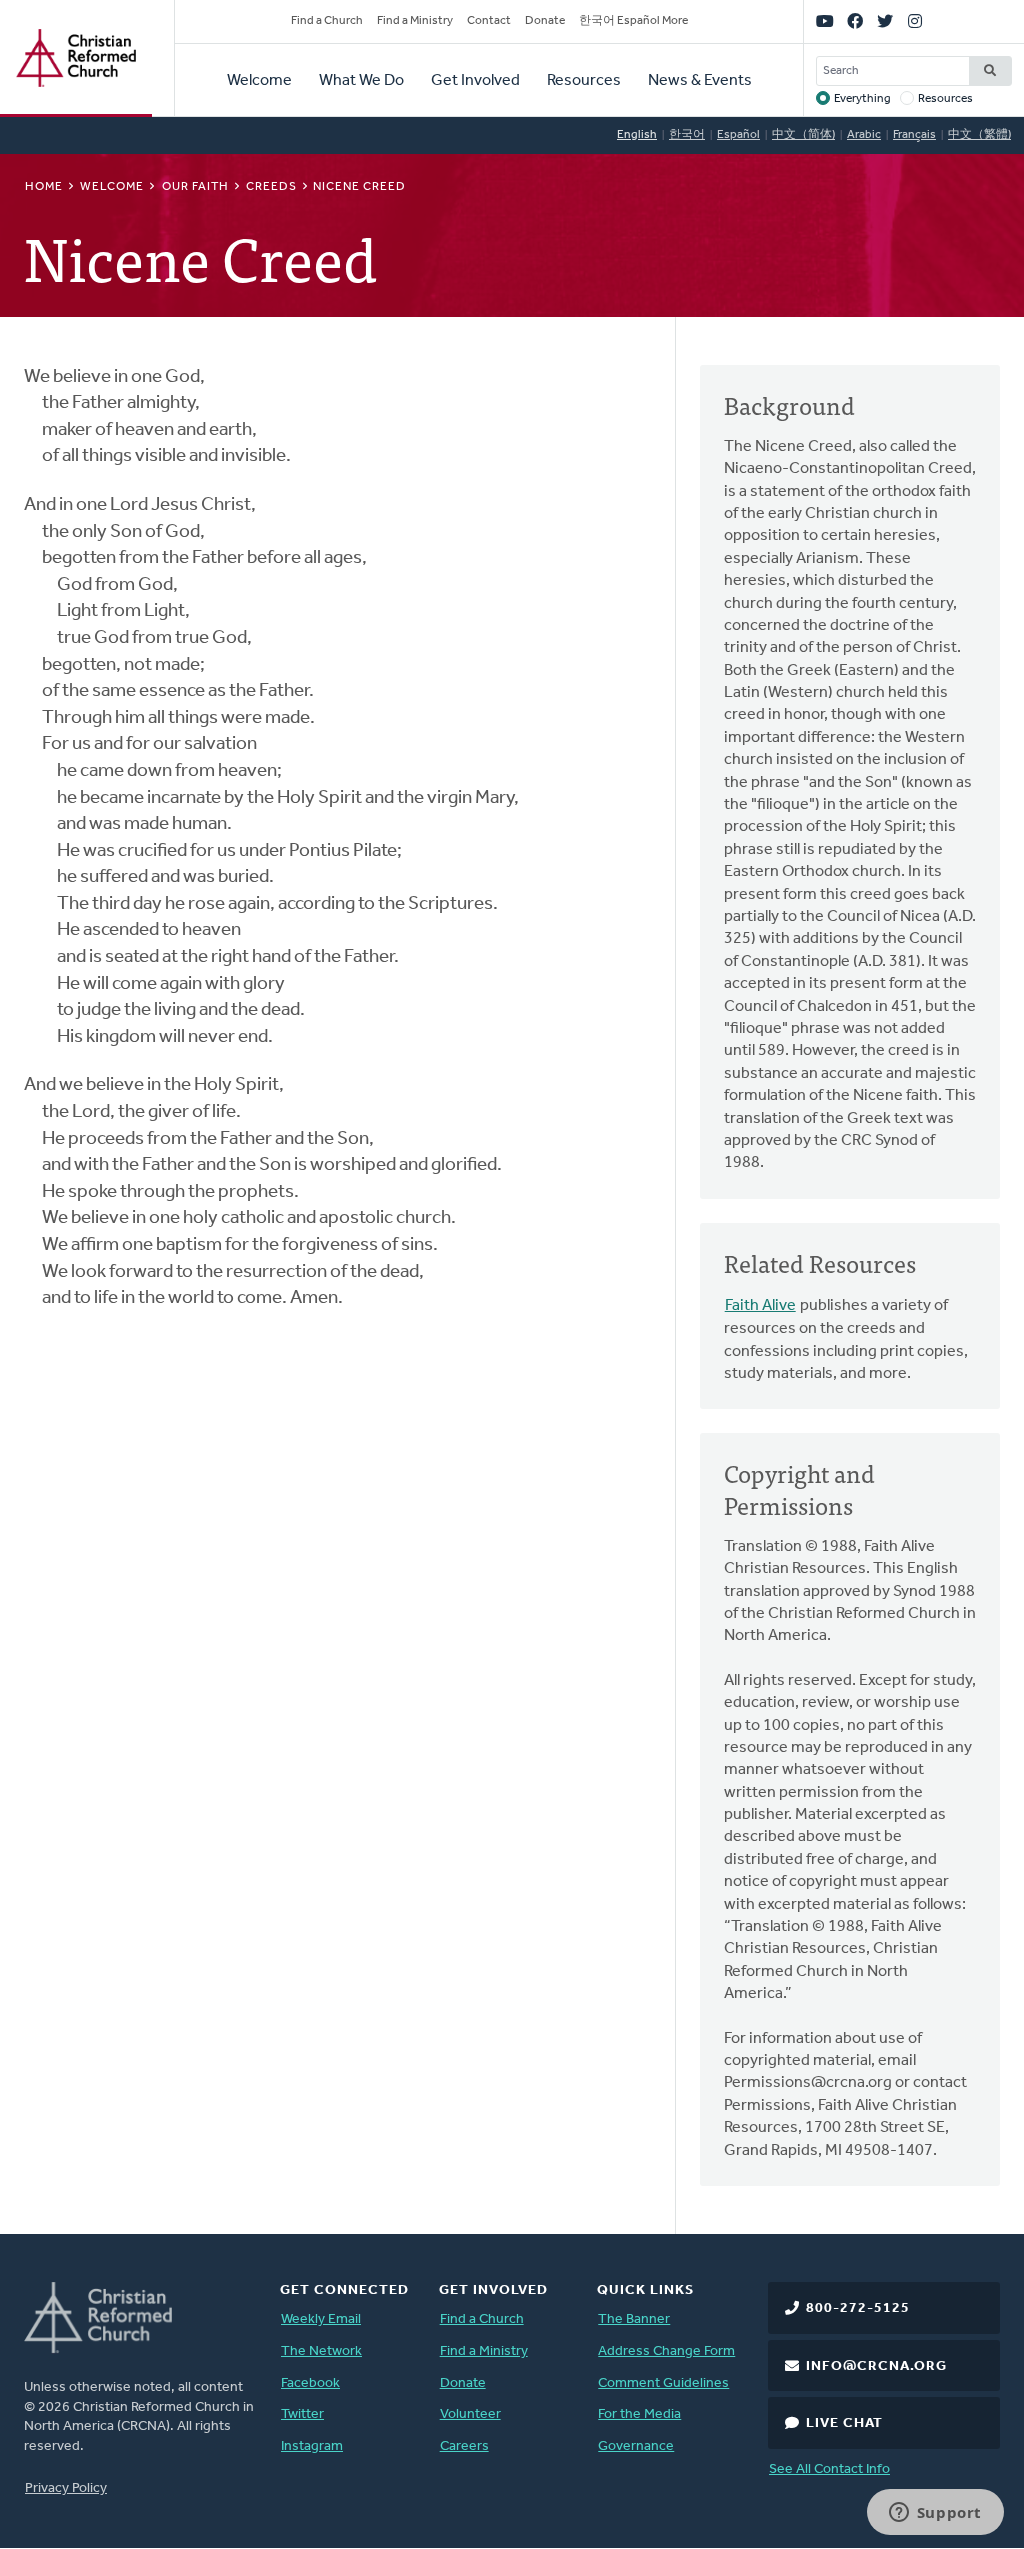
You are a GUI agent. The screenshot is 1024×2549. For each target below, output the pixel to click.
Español (738, 135)
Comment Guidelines (663, 2383)
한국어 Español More (633, 21)
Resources (584, 81)
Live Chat (844, 2423)
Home (44, 187)
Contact (489, 21)
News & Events (700, 81)
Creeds (271, 187)
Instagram (312, 2446)
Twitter (302, 2414)
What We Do (361, 81)
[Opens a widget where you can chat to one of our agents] (935, 2514)
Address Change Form (666, 2351)
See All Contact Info (829, 2469)
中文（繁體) (979, 135)
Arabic (864, 135)
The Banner (634, 2319)
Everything (862, 99)
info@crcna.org (876, 2366)
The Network (321, 2351)
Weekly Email (321, 2319)
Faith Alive (760, 1306)
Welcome (259, 81)
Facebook (310, 2383)
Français (914, 135)
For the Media (639, 2414)
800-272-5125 (858, 2308)
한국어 (687, 135)
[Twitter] (885, 22)
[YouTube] (825, 22)
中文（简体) (803, 135)
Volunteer (470, 2414)
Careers (464, 2446)
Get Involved (475, 81)
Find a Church (327, 21)
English (637, 135)
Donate (545, 21)
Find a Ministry (415, 21)
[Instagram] (915, 22)
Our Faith (195, 187)
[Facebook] (855, 22)
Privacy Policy (66, 2488)
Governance (636, 2446)
